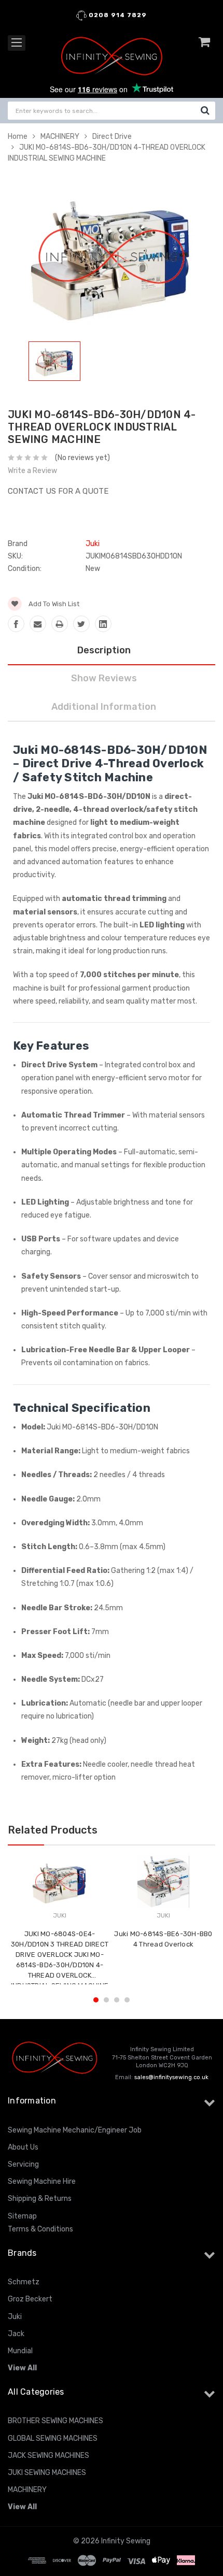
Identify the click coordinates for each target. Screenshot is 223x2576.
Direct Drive (112, 137)
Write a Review (32, 471)
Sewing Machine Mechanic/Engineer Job (75, 2130)
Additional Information (104, 707)
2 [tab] (106, 2000)
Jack (16, 2334)
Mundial (20, 2351)
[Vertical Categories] (17, 43)
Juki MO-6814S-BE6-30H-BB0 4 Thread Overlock (163, 1939)
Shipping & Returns (40, 2199)
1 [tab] (96, 2000)
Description (104, 650)
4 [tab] (127, 2000)
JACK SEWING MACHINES (48, 2456)
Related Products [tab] (53, 1830)
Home (18, 137)
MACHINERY (60, 137)
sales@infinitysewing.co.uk (171, 2077)
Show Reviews (104, 678)
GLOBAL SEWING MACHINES (53, 2438)
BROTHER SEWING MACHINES (55, 2421)
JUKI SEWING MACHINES (47, 2473)
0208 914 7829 (117, 15)
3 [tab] (117, 2000)
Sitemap (22, 2216)
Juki (15, 2317)
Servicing (23, 2164)
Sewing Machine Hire (42, 2181)
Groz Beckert (30, 2299)
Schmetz (24, 2282)
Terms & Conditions (40, 2229)
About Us (23, 2147)
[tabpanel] (54, 363)
